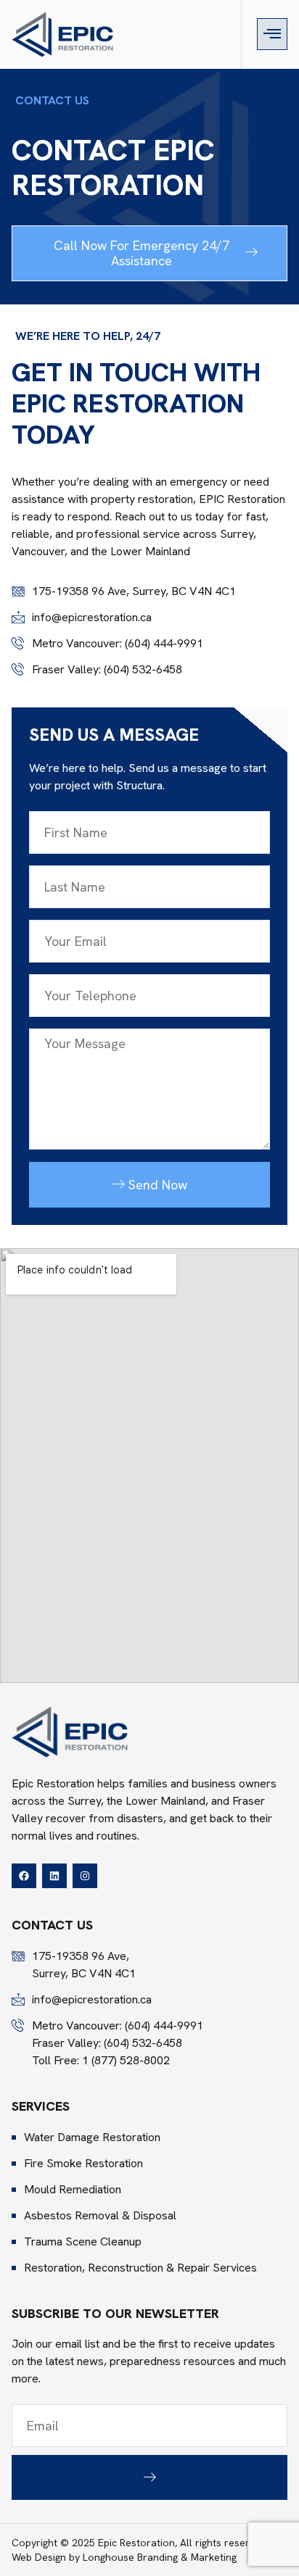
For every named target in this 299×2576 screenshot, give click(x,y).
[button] (272, 34)
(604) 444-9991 (164, 643)
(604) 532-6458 (143, 669)
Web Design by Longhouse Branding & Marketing (124, 2557)
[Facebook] (24, 1876)
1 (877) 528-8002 (126, 2060)
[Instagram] (85, 1876)
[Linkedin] (54, 1876)
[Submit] (149, 2478)
